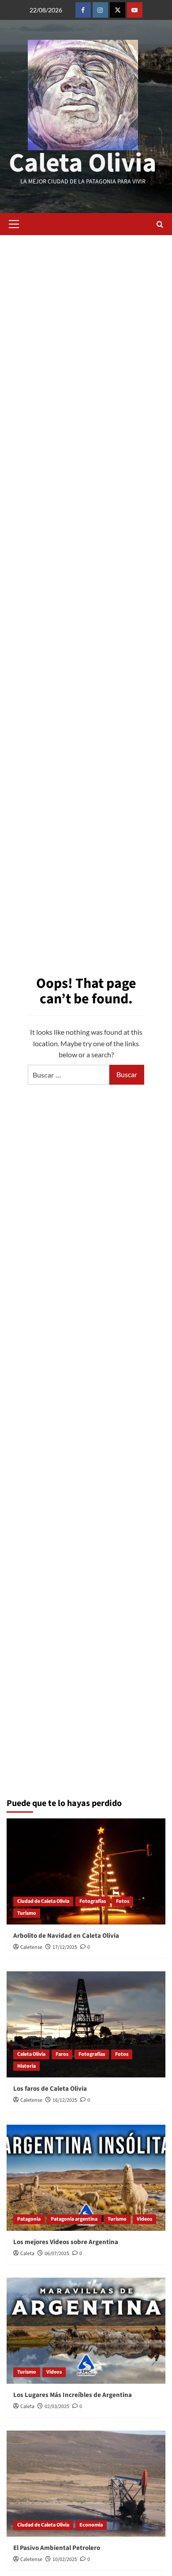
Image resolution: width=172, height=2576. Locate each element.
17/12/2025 (65, 1947)
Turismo (27, 1913)
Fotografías (93, 1901)
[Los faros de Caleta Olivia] (86, 2024)
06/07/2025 (57, 2254)
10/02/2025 (65, 2559)
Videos (144, 2219)
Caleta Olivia (83, 163)
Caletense (31, 1947)
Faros (62, 2054)
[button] (14, 224)
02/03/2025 (57, 2406)
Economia (91, 2525)
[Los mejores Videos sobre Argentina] (86, 2178)
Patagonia (29, 2219)
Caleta (27, 2254)
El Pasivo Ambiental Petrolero (57, 2548)
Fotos (123, 1901)
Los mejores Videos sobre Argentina (66, 2242)
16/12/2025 (65, 2100)
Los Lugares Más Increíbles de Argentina (73, 2395)
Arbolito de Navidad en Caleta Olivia (66, 1936)
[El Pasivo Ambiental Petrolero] (86, 2484)
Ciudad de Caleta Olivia (43, 1901)
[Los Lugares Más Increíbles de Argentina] (86, 2331)
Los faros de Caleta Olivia (50, 2089)
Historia (26, 2066)
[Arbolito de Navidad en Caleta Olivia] (86, 1871)
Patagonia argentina (74, 2219)
